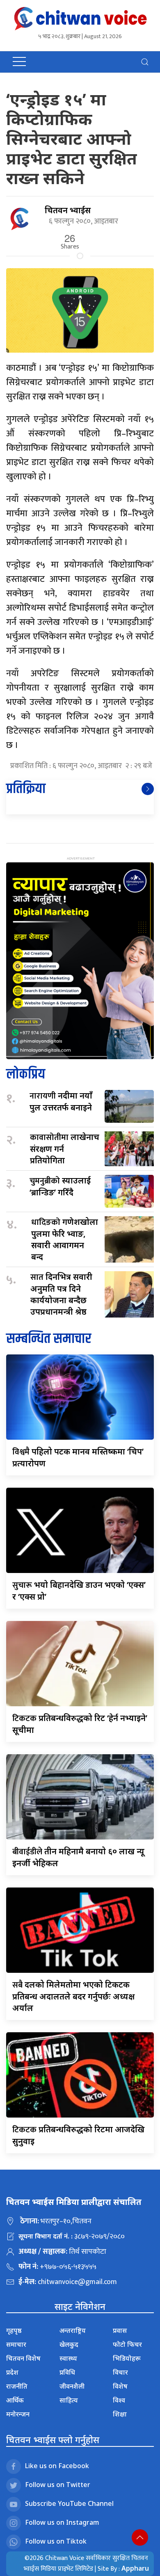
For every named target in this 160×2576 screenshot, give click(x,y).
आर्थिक (15, 2400)
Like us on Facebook (57, 2466)
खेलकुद (69, 2344)
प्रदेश (12, 2372)
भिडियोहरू (127, 2358)
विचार (120, 2372)
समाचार (16, 2344)
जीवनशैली (72, 2386)
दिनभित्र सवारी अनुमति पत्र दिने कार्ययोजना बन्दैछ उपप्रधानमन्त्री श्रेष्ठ (61, 1294)
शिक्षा (120, 2414)
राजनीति (17, 2386)
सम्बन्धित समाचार (49, 1339)
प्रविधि (67, 2372)
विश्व (119, 2400)
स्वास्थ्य (68, 2358)
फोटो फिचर (127, 2344)
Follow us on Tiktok (56, 2541)
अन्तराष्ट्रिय (73, 2330)
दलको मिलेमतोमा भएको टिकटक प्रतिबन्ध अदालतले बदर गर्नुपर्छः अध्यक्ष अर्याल (73, 1996)
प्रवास (120, 2330)
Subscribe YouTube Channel (69, 2503)
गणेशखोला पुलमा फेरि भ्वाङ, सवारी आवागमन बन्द (65, 1239)
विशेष (120, 2386)
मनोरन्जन (18, 2414)
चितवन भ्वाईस (68, 210)
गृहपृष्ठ (14, 2330)
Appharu (135, 2568)
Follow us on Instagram (62, 2522)
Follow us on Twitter (58, 2485)
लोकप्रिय (26, 1075)
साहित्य (69, 2400)
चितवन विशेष (23, 2358)
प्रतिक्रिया (26, 789)
